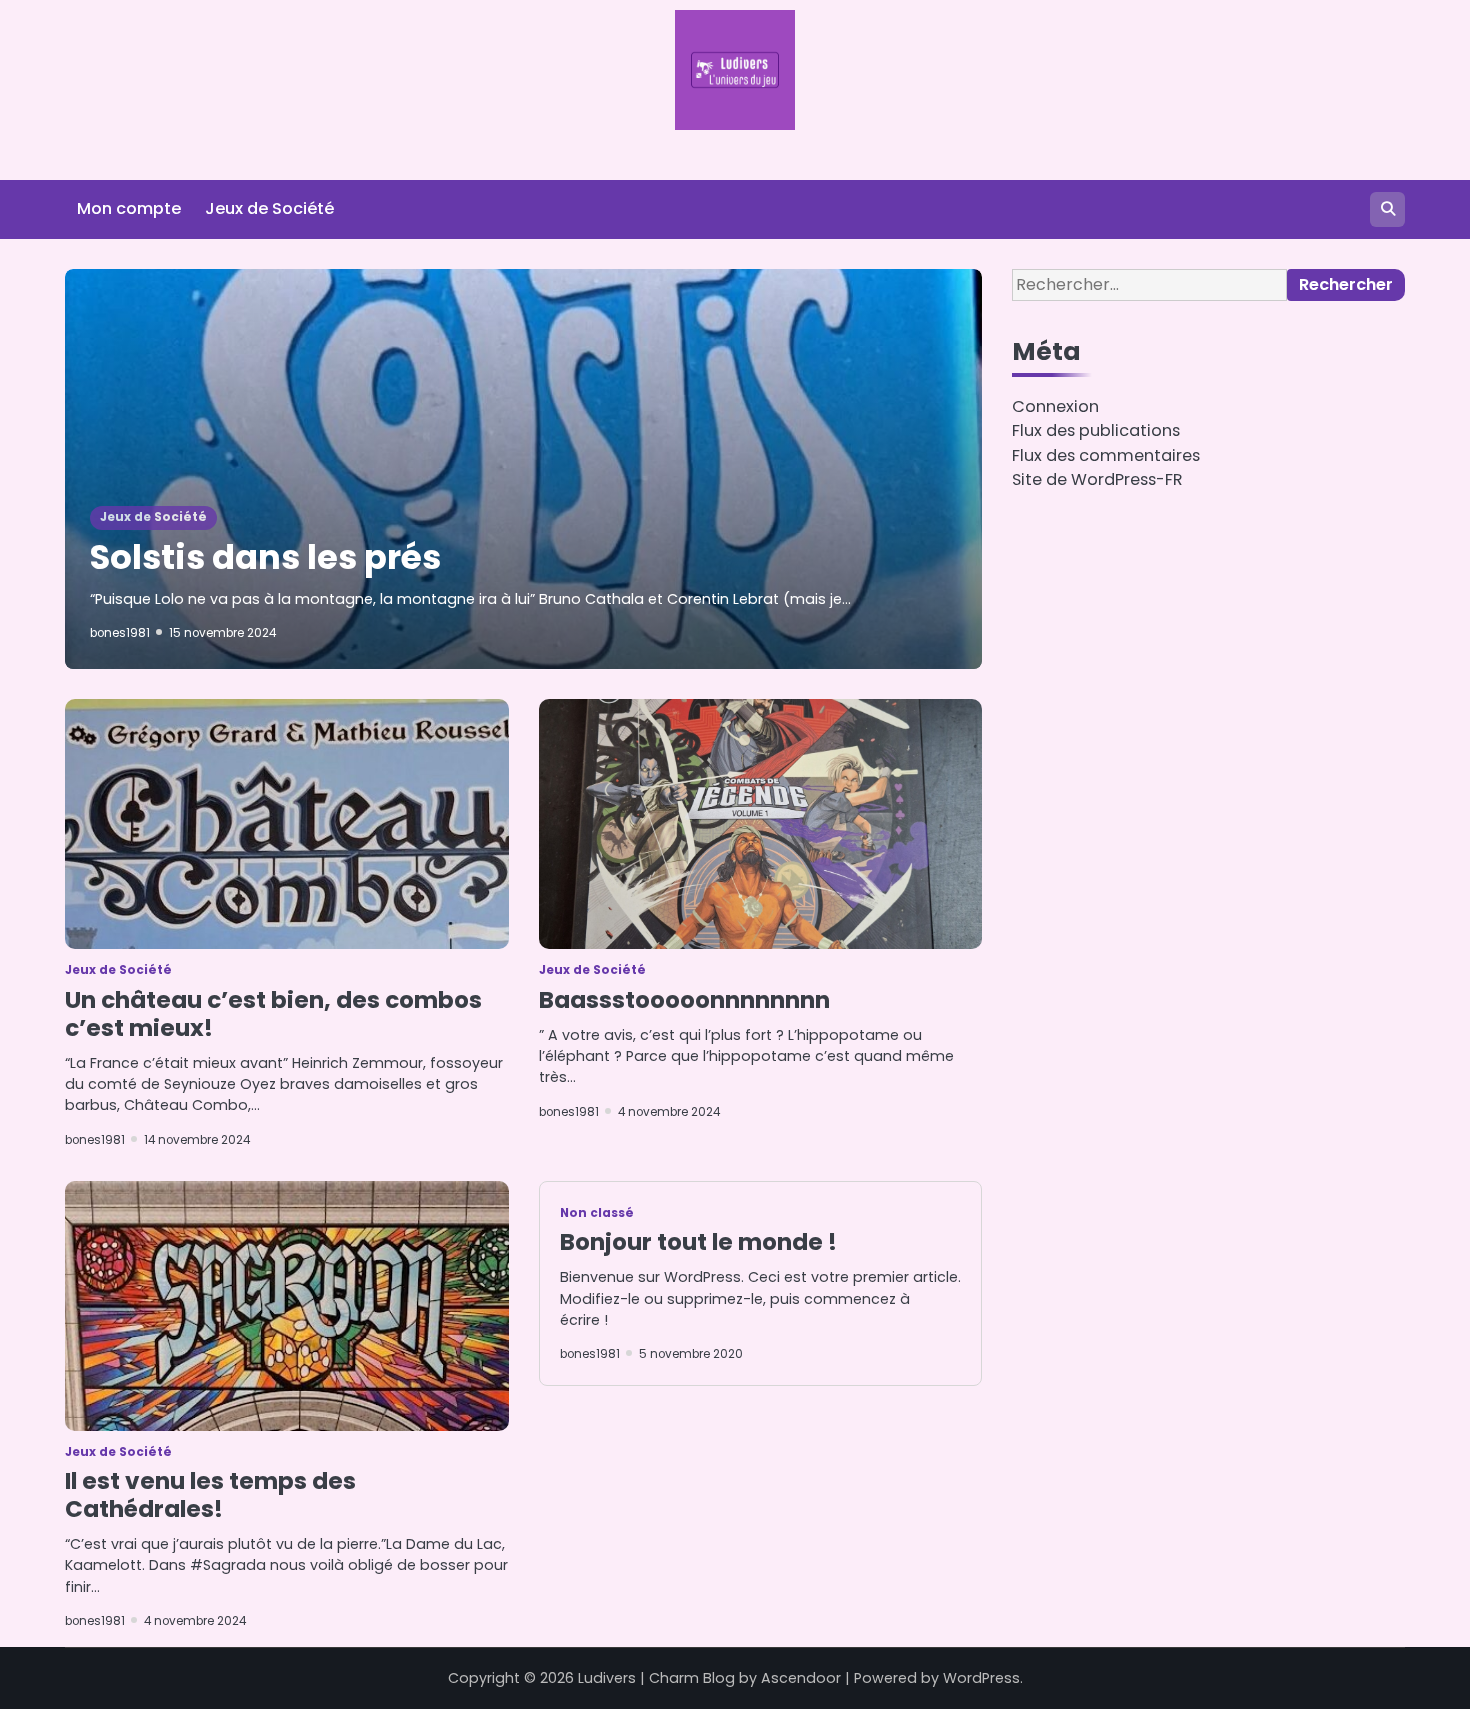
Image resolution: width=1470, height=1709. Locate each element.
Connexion (1055, 406)
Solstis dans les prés (265, 557)
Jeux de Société (269, 208)
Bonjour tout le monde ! (698, 1242)
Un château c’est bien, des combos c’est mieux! (273, 1014)
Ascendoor (801, 1678)
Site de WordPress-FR (1097, 479)
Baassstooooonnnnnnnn (684, 1000)
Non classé (597, 1213)
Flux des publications (1096, 430)
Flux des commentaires (1106, 455)
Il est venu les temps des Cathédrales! (210, 1495)
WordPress (981, 1678)
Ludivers (607, 1678)
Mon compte (129, 208)
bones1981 (120, 633)
